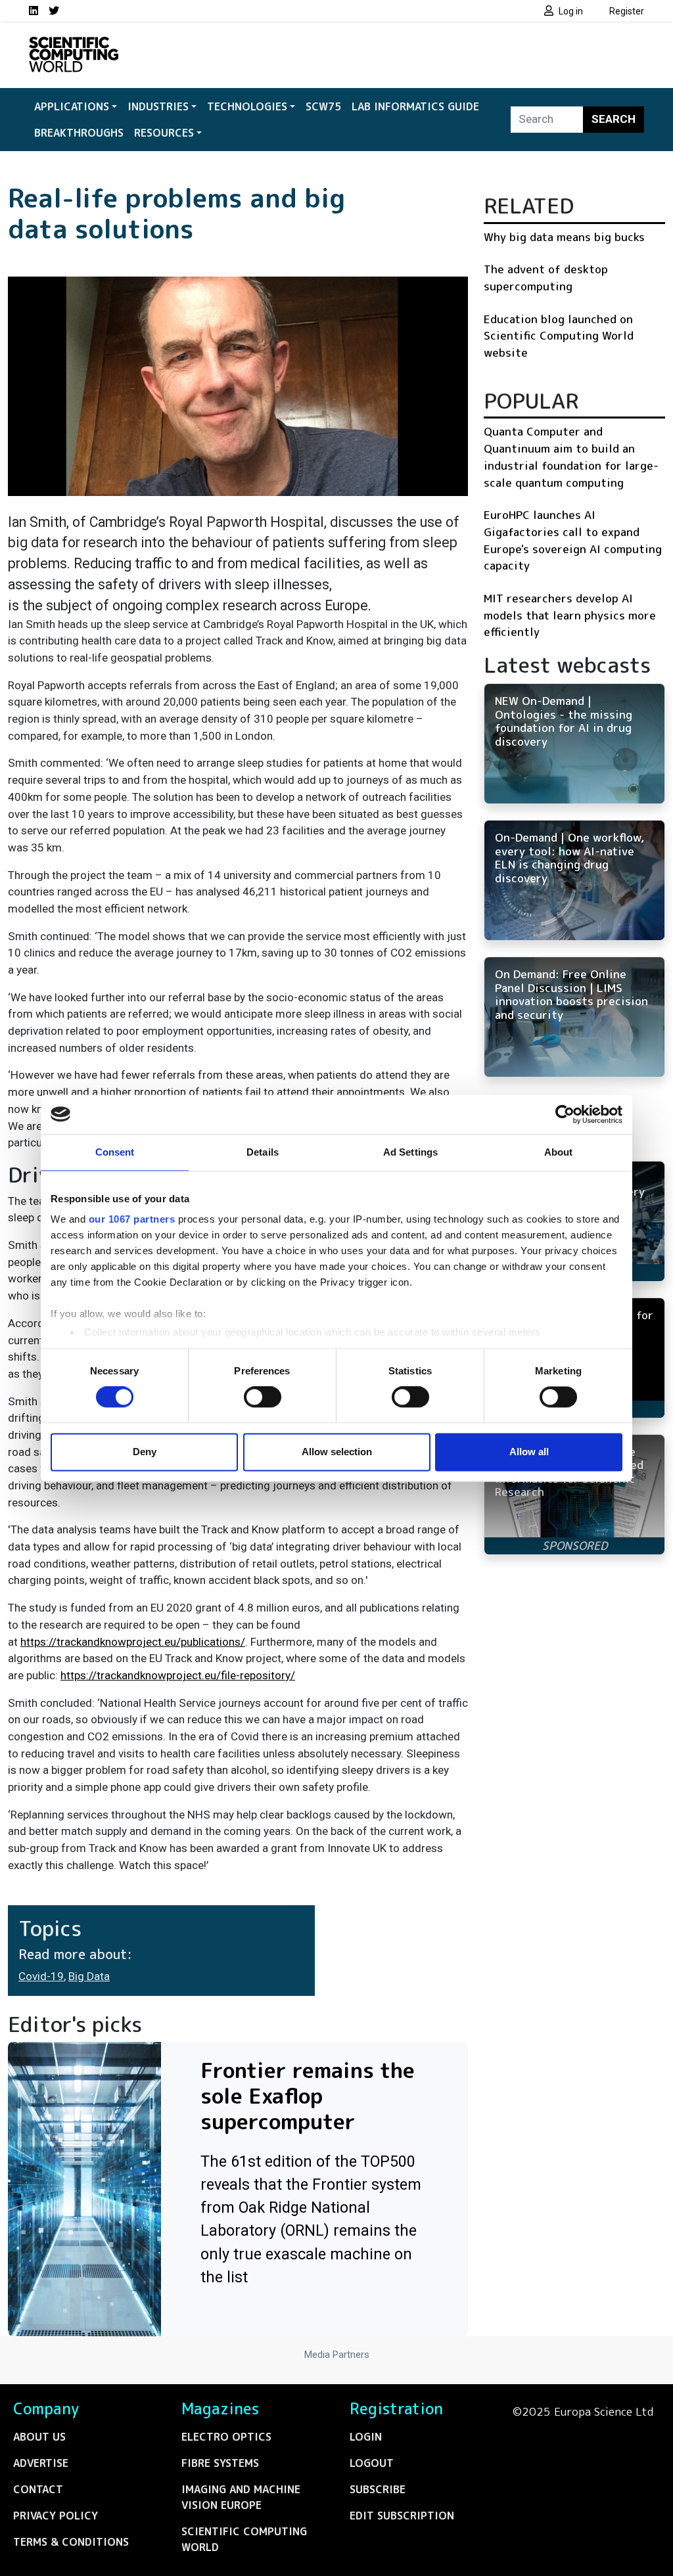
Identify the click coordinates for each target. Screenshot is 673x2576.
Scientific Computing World (244, 2539)
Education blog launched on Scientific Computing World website (559, 336)
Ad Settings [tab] (410, 1152)
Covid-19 (41, 1976)
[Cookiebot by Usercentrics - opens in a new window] (565, 1114)
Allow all (529, 1452)
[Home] (74, 45)
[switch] (263, 1397)
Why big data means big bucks (564, 237)
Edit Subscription (402, 2516)
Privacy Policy (56, 2516)
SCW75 (323, 106)
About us (39, 2437)
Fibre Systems (220, 2463)
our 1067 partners (132, 1219)
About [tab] (559, 1152)
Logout (372, 2463)
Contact (38, 2489)
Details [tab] (263, 1152)
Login (366, 2437)
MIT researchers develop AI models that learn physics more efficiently (570, 615)
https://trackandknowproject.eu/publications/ (133, 1642)
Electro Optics (226, 2437)
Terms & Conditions (71, 2542)
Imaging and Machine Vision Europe (241, 2497)
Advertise (41, 2463)
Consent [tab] (115, 1152)
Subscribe (378, 2489)
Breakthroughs (79, 133)
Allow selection (337, 1452)
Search (614, 119)
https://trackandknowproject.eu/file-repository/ (178, 1675)
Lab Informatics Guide (415, 106)
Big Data (89, 1976)
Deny (145, 1452)
